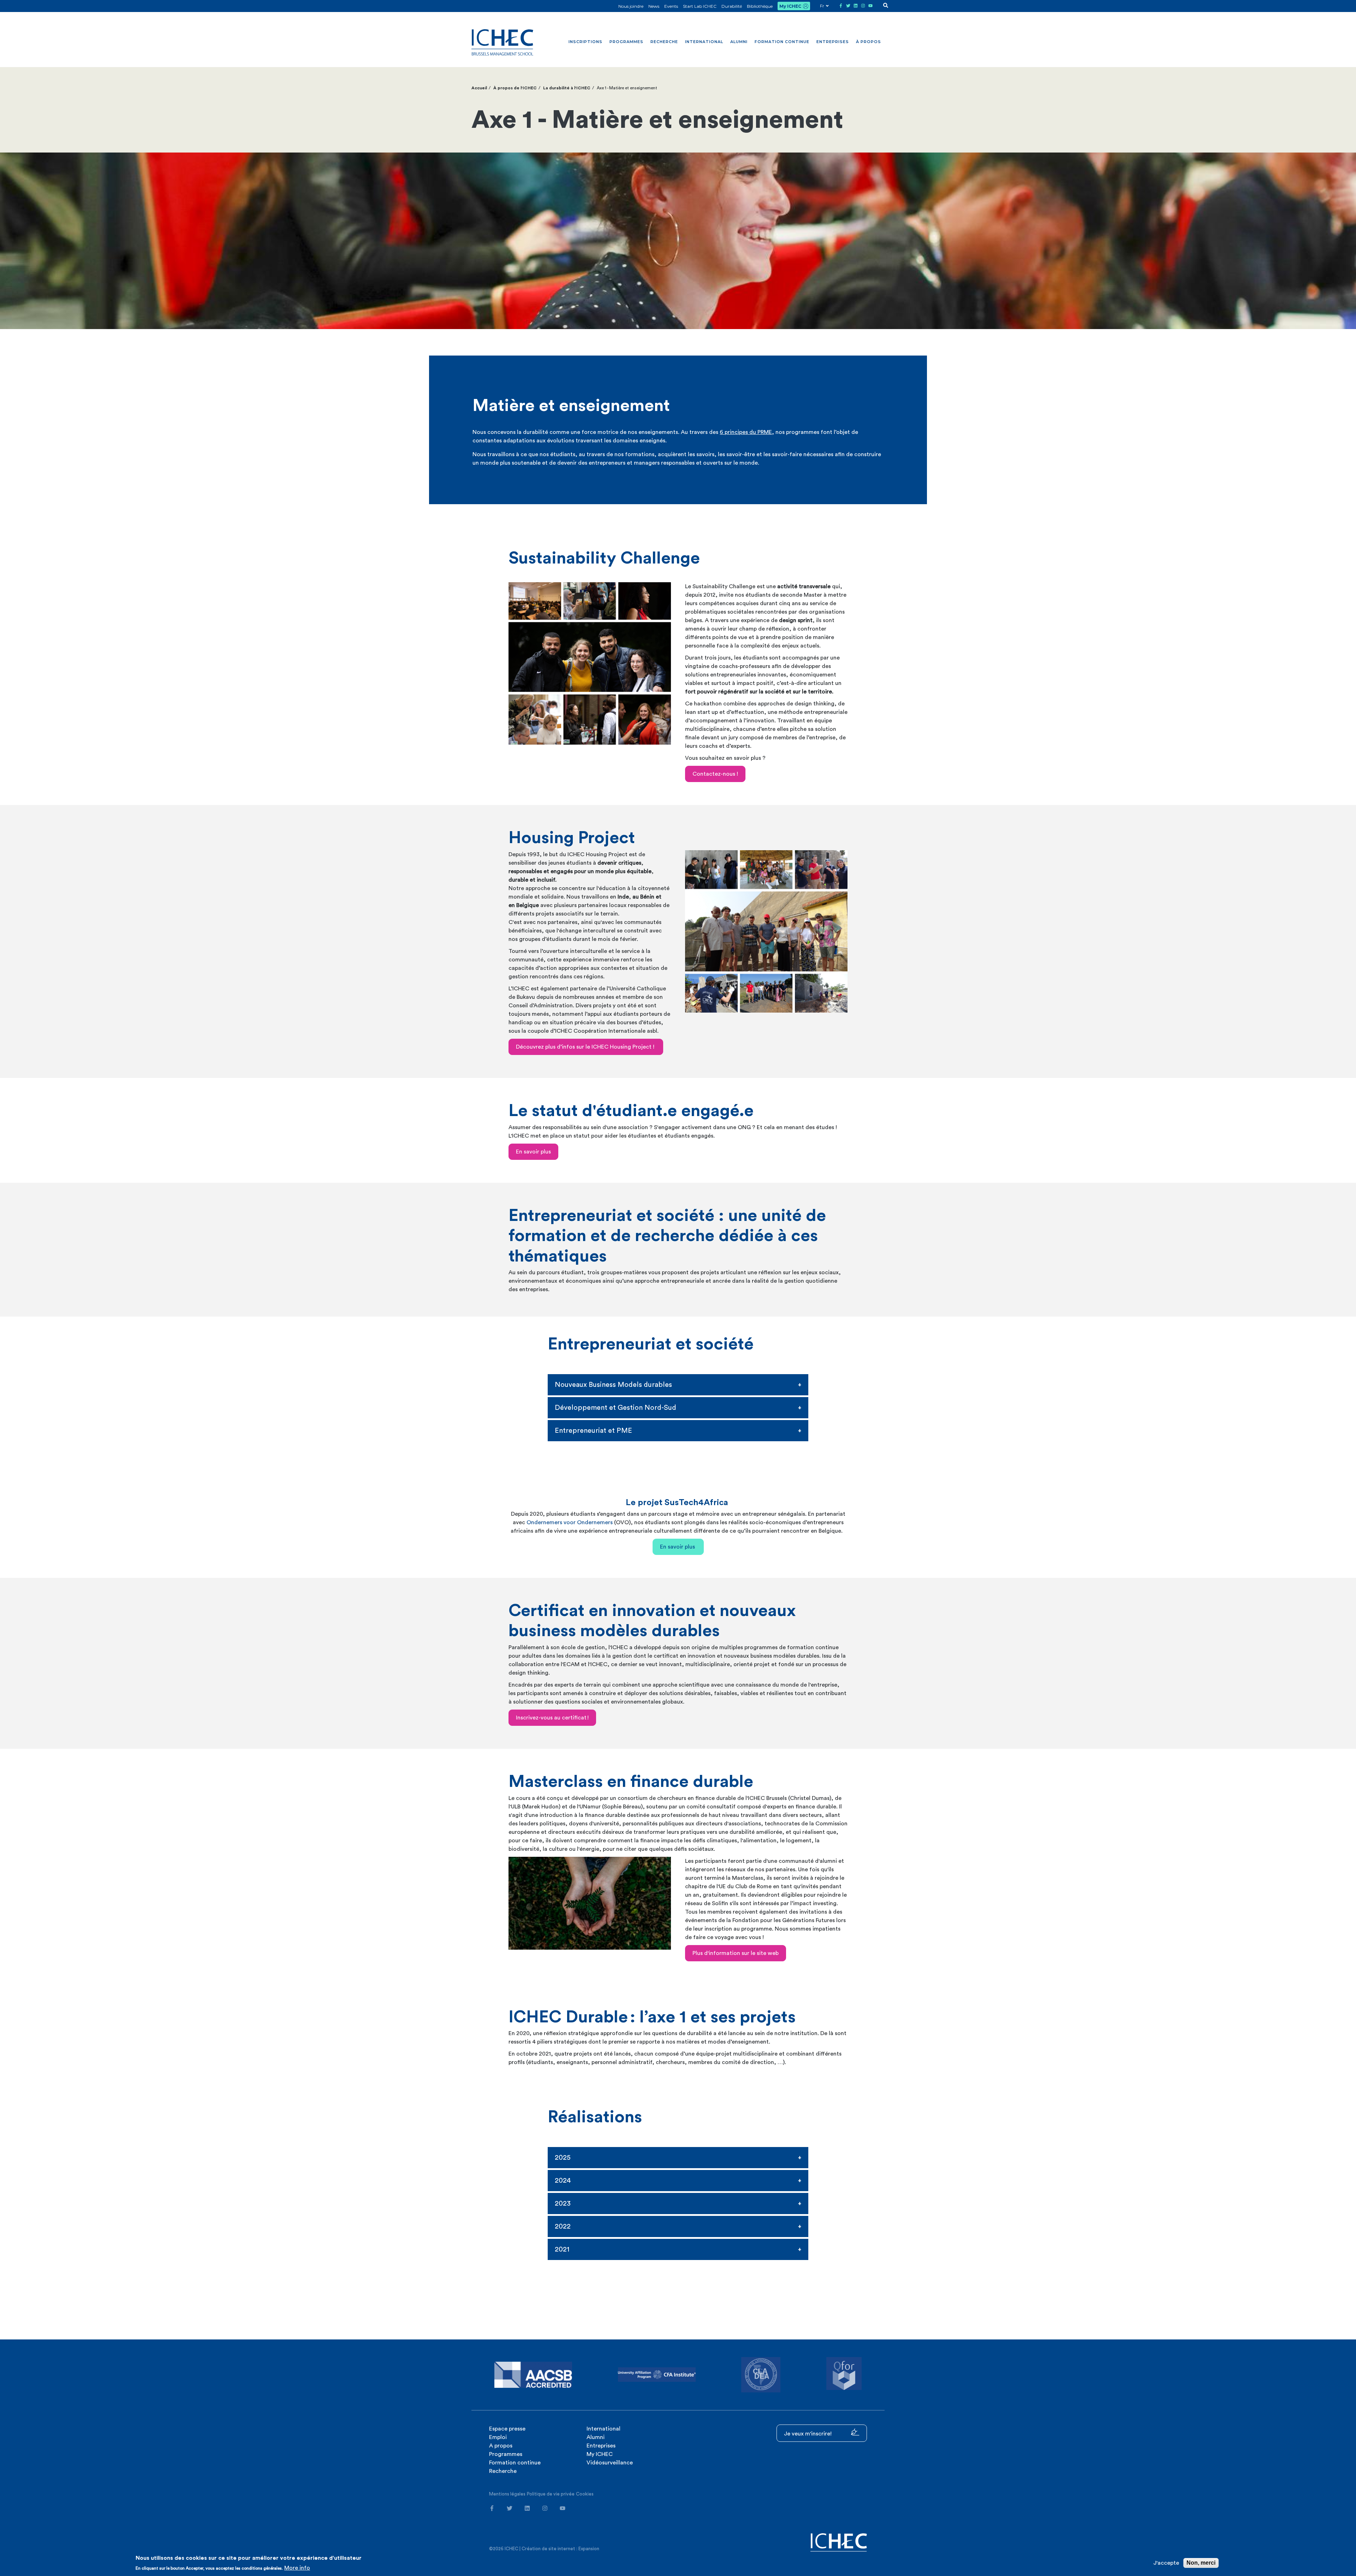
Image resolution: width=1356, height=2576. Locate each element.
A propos (501, 2446)
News (654, 6)
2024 (563, 2181)
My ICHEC (790, 6)
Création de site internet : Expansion (560, 2549)
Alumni (739, 42)
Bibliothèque (760, 6)
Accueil (479, 88)
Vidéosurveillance (610, 2463)
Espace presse (507, 2429)
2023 (563, 2204)
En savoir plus (533, 1152)
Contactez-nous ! (715, 774)
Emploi (498, 2437)
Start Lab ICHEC (700, 6)
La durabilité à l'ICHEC (567, 88)
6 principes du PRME (746, 432)
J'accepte (1166, 2563)
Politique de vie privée (551, 2494)
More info (297, 2568)
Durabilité (732, 6)
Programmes (626, 42)
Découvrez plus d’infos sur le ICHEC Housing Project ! (586, 1047)
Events (671, 6)
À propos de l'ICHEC (515, 88)
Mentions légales (507, 2494)
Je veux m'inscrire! (808, 2434)
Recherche (664, 42)
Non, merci (1201, 2563)
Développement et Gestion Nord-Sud (615, 1408)
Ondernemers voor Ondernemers (570, 1522)
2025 (563, 2158)
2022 (563, 2226)
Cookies (585, 2494)
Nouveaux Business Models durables (613, 1385)
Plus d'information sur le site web (736, 1953)
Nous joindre (631, 6)
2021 (562, 2249)
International (704, 42)
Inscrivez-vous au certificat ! (552, 1718)
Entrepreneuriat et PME (594, 1431)
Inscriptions (585, 42)
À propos (869, 42)
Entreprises (833, 42)
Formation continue (782, 42)
